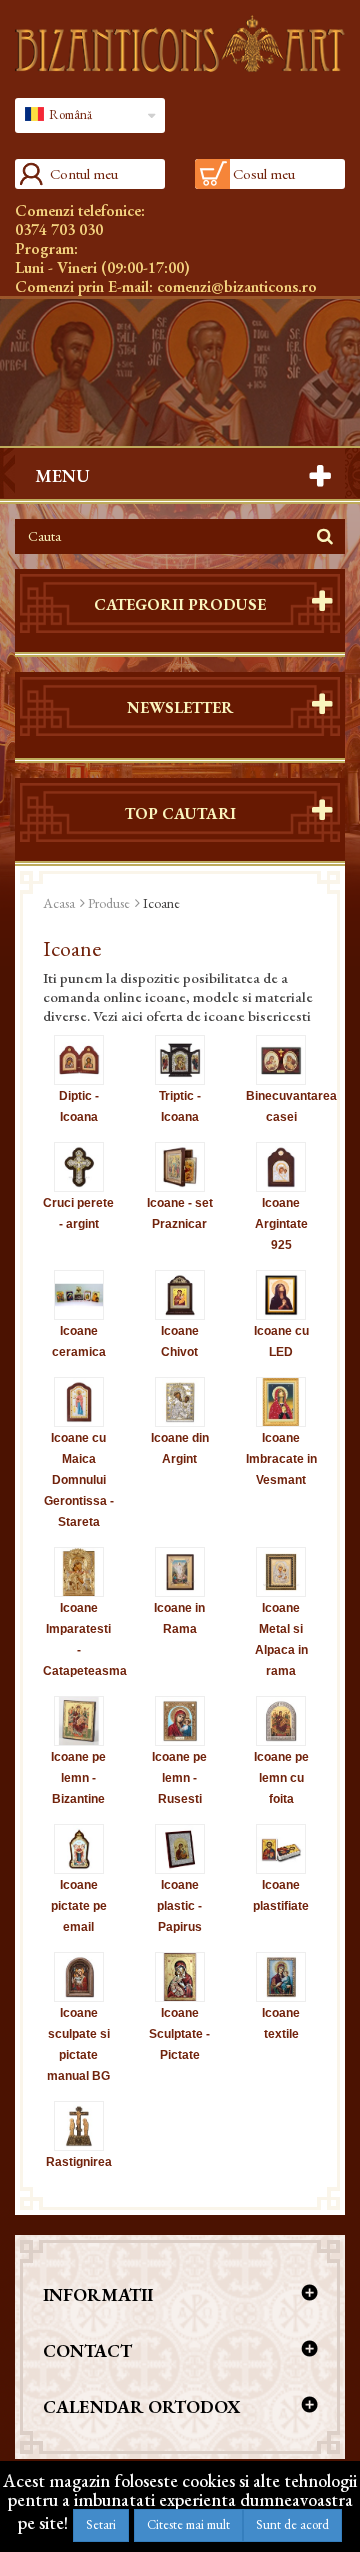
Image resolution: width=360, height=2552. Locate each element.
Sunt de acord (292, 2524)
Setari (101, 2524)
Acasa (59, 903)
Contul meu (84, 173)
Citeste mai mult (188, 2524)
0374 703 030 (59, 229)
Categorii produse (180, 604)
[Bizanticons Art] (180, 43)
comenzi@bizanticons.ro (237, 286)
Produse (109, 903)
